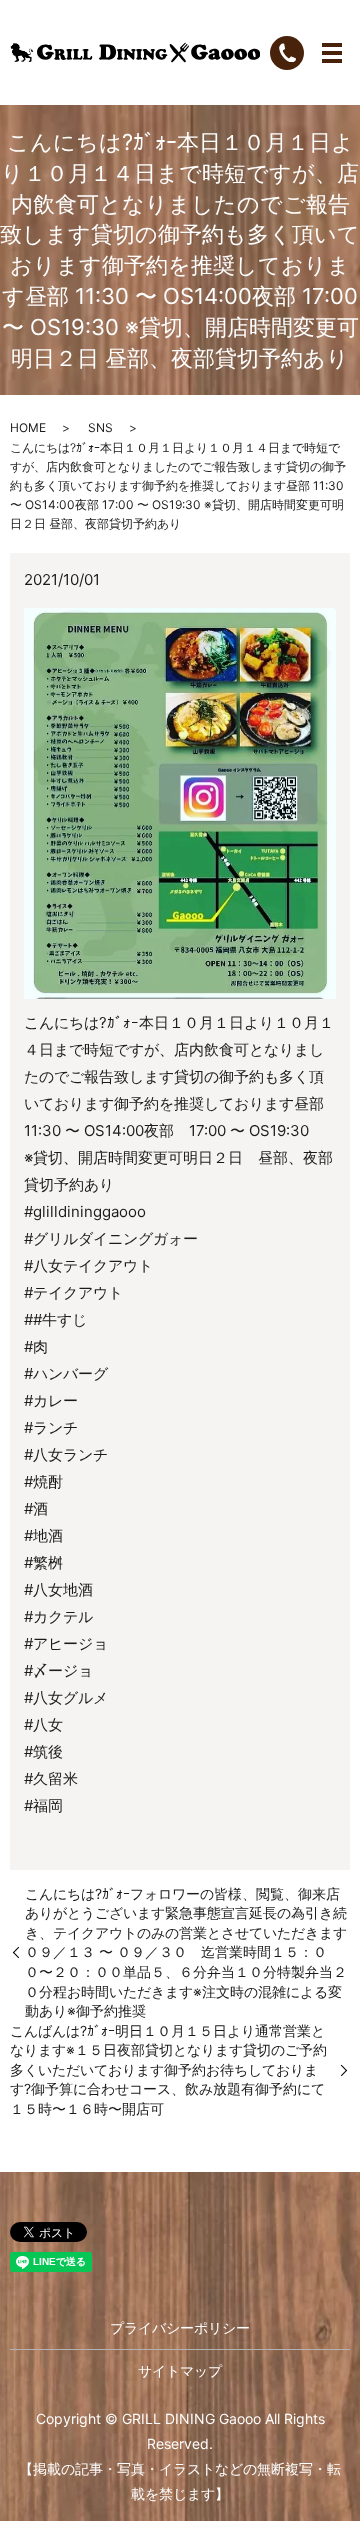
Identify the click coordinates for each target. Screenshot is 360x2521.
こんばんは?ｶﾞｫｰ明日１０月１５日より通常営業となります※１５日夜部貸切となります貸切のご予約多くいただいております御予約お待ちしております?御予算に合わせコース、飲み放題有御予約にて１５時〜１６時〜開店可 (168, 2069)
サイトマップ (180, 2370)
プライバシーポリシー (180, 2327)
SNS (100, 427)
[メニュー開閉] (332, 53)
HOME (28, 427)
